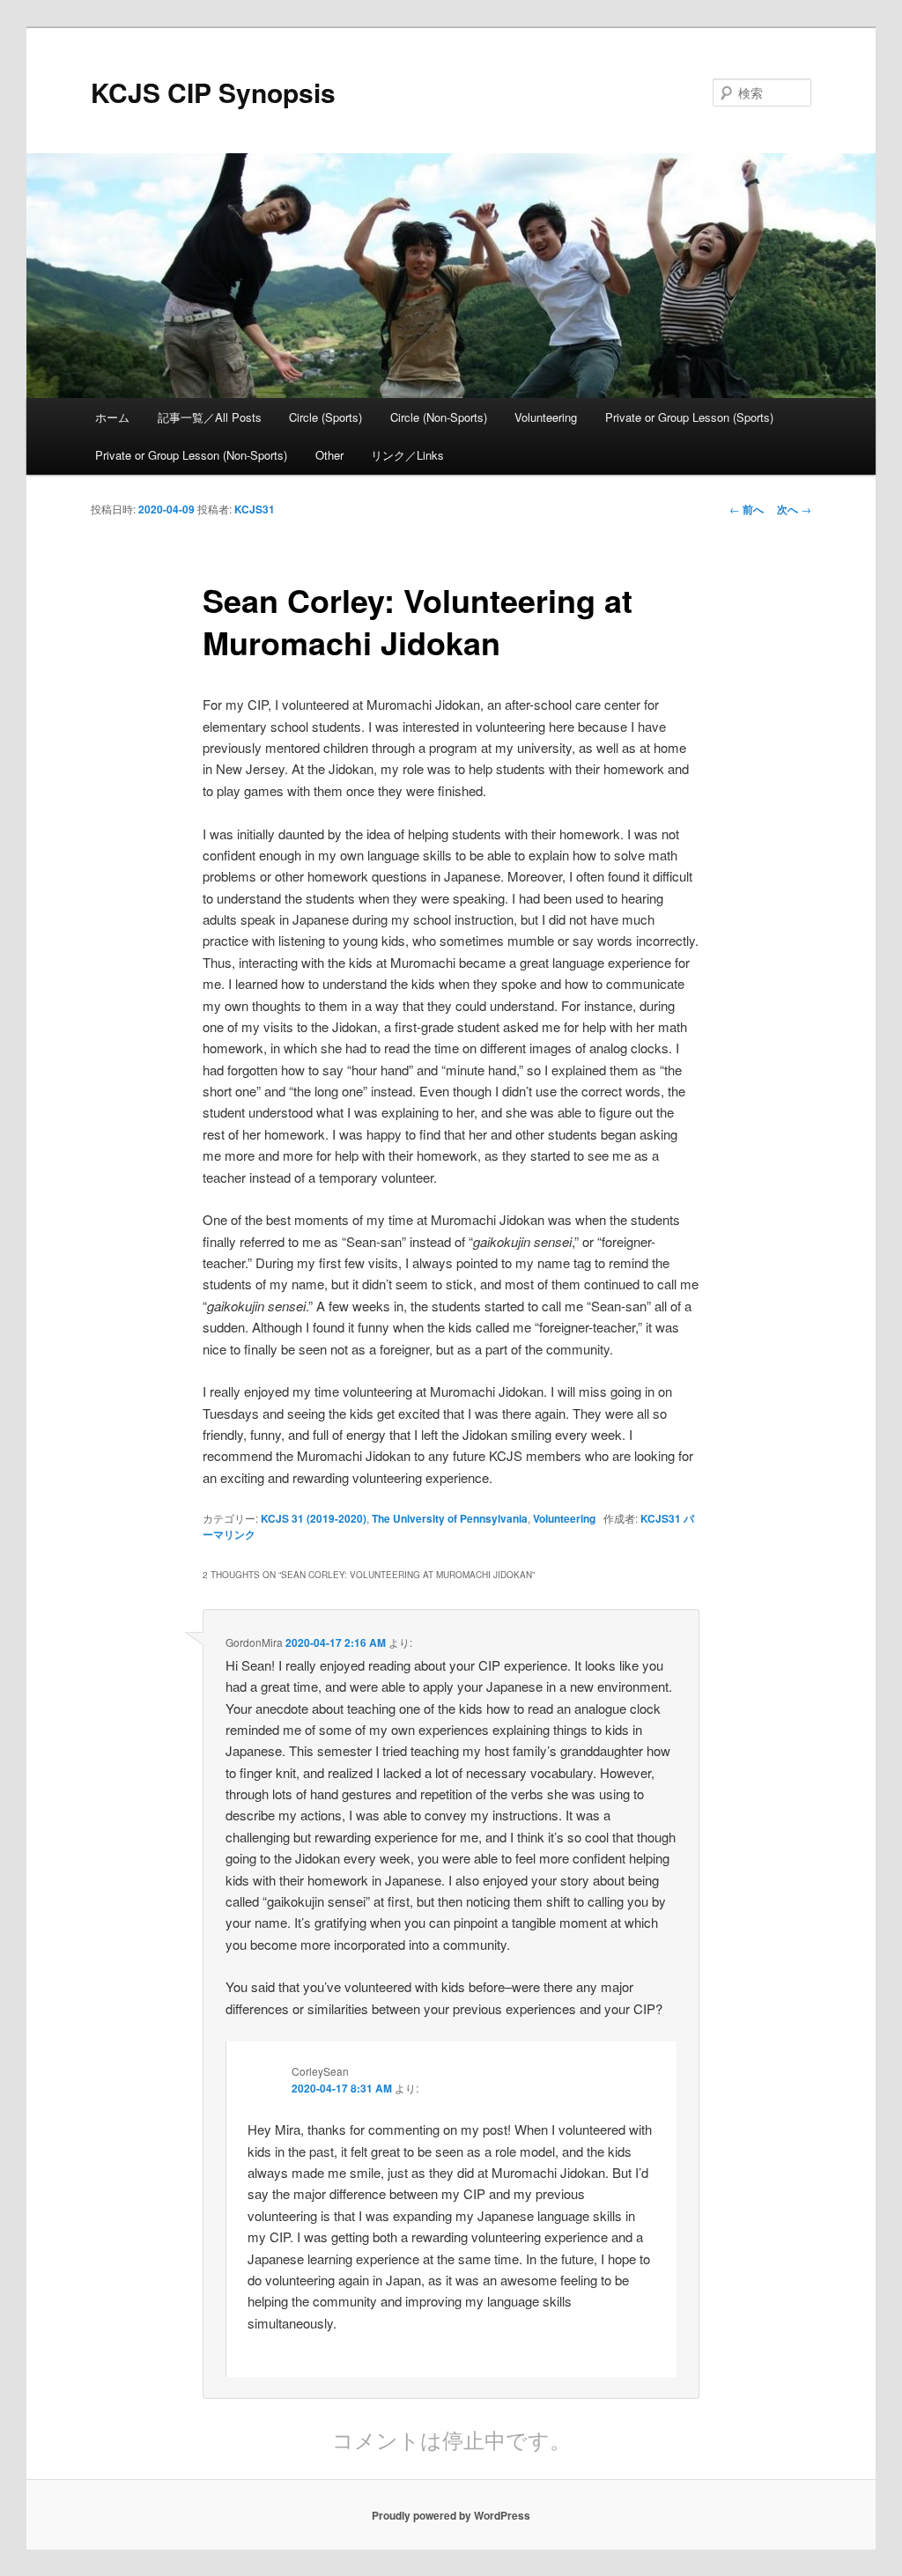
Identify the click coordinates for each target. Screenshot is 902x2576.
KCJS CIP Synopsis (213, 92)
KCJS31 (255, 509)
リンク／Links (407, 455)
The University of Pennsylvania (450, 1518)
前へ (747, 509)
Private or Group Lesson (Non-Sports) (191, 455)
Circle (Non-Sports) (439, 417)
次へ (794, 509)
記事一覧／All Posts (210, 417)
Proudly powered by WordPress (451, 2515)
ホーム (112, 417)
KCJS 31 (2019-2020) (314, 1518)
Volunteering (546, 417)
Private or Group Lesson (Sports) (689, 417)
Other (329, 455)
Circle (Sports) (325, 417)
